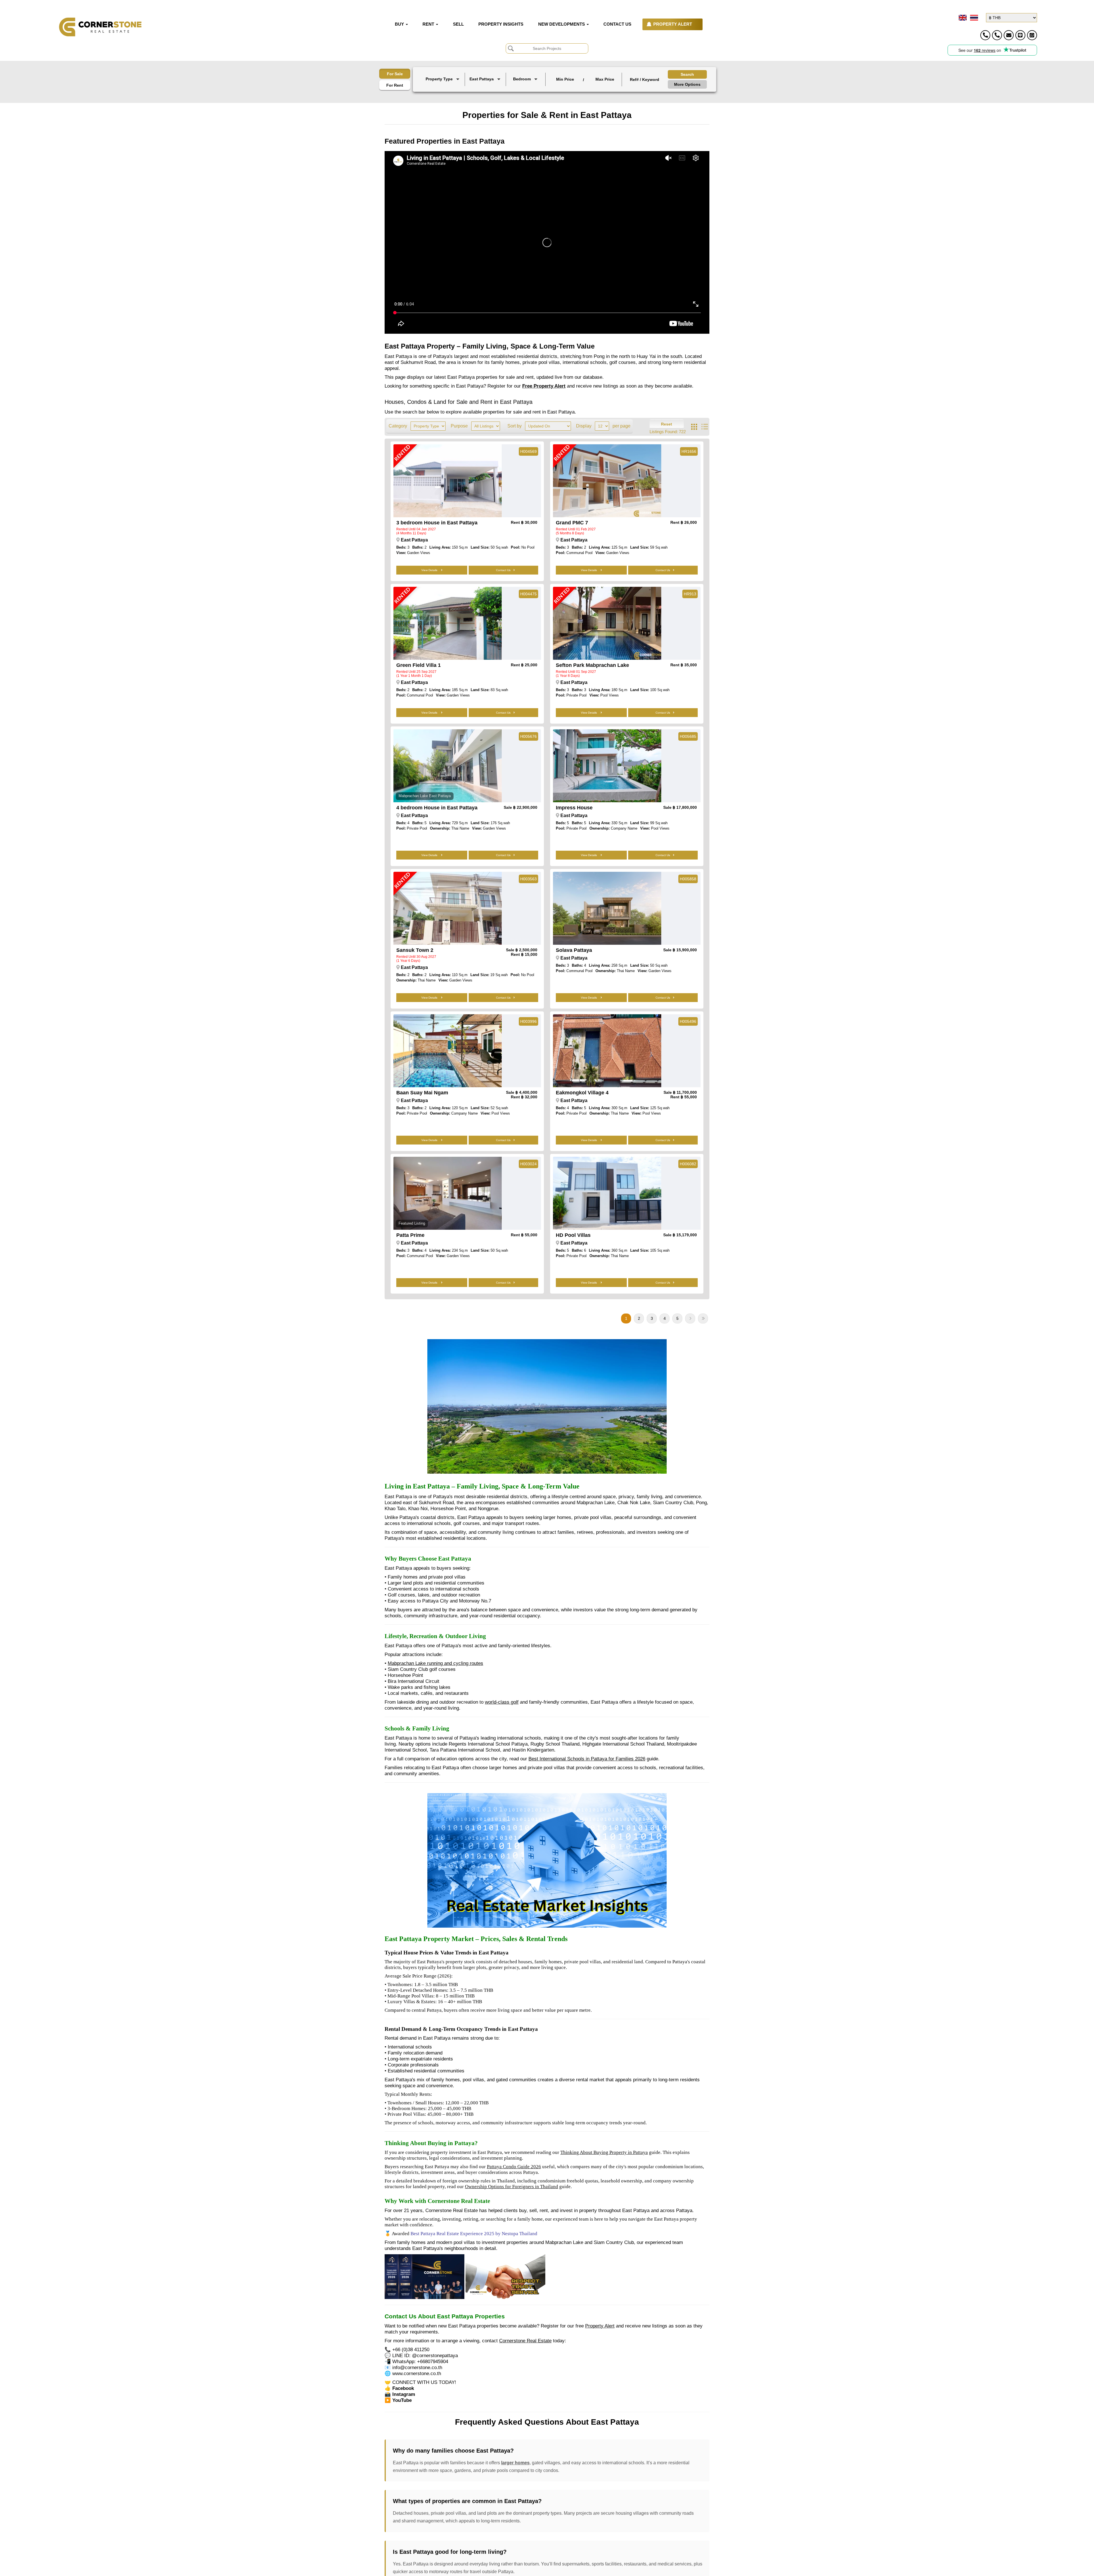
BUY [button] (400, 24)
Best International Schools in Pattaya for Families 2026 (587, 1759)
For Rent (395, 85)
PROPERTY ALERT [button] (673, 24)
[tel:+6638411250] (985, 35)
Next (690, 1318)
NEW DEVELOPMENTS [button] (562, 24)
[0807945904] (1032, 35)
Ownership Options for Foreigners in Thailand (512, 2187)
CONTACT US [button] (617, 24)
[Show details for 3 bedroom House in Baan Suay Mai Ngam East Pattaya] (448, 1051)
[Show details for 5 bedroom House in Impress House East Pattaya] (607, 766)
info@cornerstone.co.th (417, 2367)
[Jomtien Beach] (486, 92)
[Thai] (973, 18)
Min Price (565, 79)
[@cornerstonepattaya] (1020, 35)
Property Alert (600, 2326)
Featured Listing (412, 1223)
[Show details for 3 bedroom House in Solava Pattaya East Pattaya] (607, 908)
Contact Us (503, 570)
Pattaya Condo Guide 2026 (514, 2167)
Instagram (404, 2394)
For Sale (395, 74)
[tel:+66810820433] (997, 35)
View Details (430, 570)
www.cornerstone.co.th (417, 2373)
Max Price (605, 79)
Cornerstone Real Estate (525, 2341)
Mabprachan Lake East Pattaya (425, 796)
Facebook (403, 2388)
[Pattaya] (486, 88)
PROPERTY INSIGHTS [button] (501, 24)
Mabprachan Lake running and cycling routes (435, 1663)
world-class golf (502, 1702)
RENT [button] (429, 24)
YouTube (402, 2400)
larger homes (515, 2463)
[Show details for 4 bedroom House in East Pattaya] (448, 766)
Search (687, 74)
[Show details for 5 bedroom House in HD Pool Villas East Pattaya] (607, 1193)
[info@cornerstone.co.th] (1009, 35)
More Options (687, 84)
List (705, 427)
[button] (443, 80)
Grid (694, 427)
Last (703, 1318)
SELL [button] (458, 24)
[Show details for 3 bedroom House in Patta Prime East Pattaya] (448, 1193)
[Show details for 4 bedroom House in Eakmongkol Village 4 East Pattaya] (607, 1051)
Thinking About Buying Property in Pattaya (604, 2152)
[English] (962, 18)
